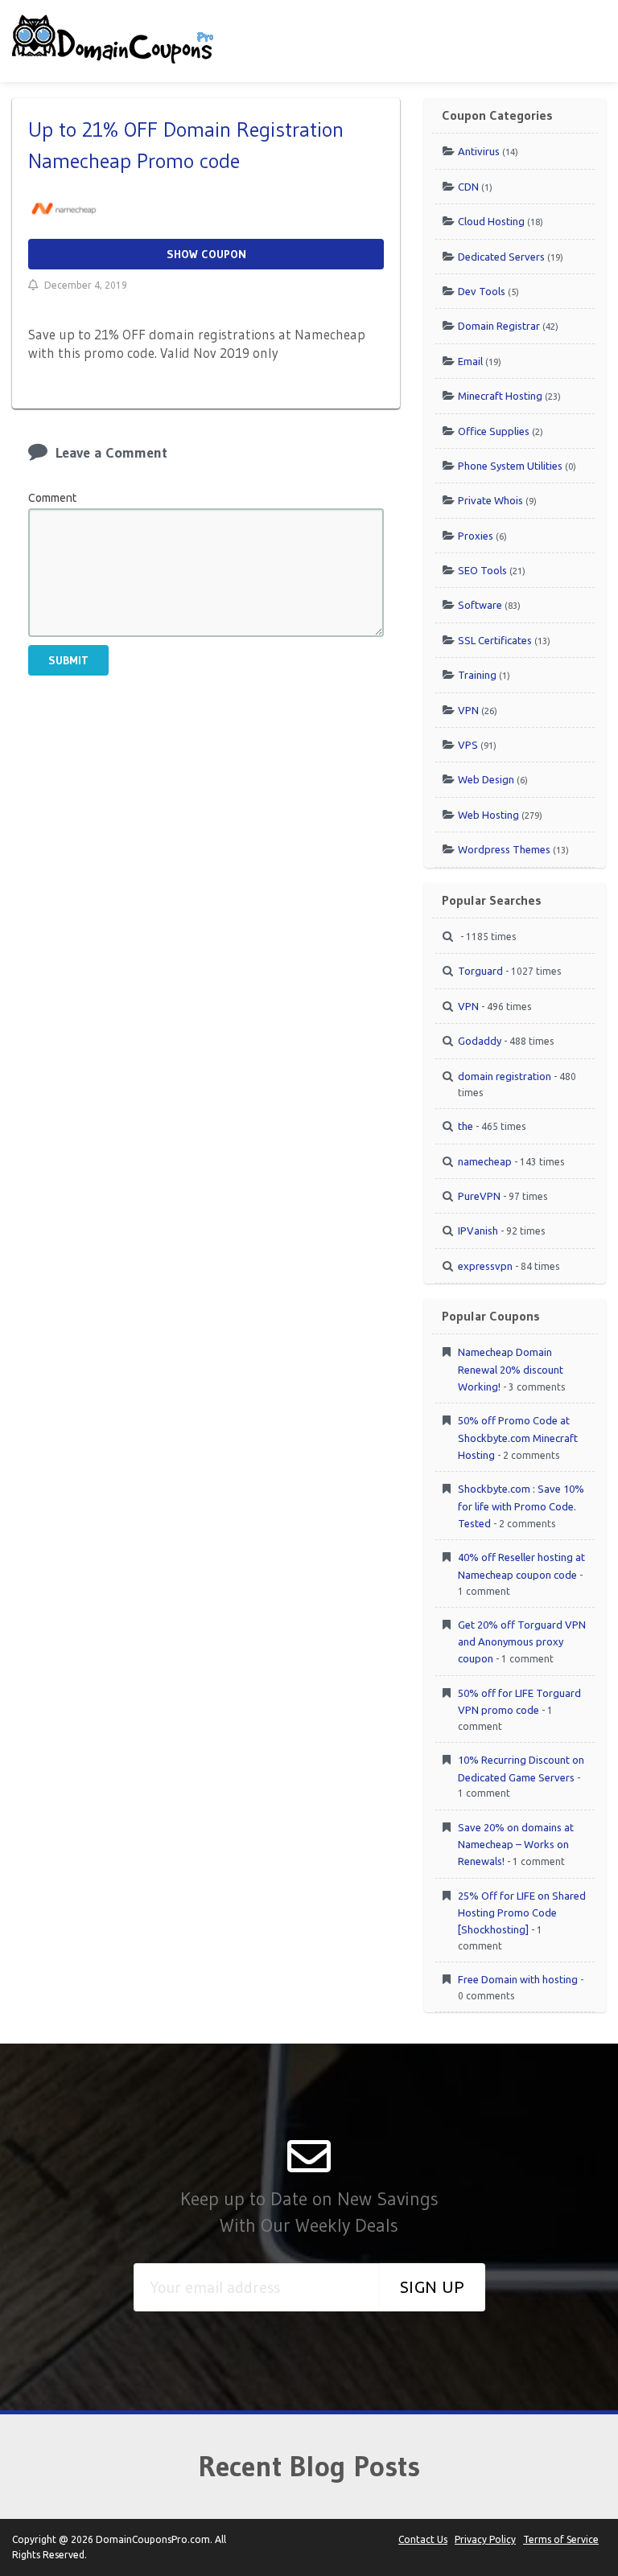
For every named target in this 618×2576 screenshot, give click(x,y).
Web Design (486, 779)
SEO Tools (482, 570)
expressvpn (485, 1266)
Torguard (480, 971)
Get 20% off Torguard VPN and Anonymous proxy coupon (522, 1641)
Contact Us (423, 2539)
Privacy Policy (485, 2539)
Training (477, 675)
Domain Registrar (499, 326)
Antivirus (479, 151)
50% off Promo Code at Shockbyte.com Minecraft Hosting (518, 1437)
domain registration (505, 1076)
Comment (52, 498)
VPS (468, 745)
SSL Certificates (495, 640)
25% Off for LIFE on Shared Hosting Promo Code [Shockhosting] (522, 1912)
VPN (468, 710)
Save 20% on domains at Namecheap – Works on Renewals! (516, 1844)
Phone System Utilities (510, 466)
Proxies (476, 536)
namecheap (485, 1161)
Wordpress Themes (504, 849)
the (466, 1126)
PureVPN (479, 1196)
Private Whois (490, 500)
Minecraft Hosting (500, 396)
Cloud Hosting (491, 221)
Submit (68, 660)
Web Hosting (488, 815)
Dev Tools (482, 291)
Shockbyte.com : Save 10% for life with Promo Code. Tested (521, 1506)
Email (470, 361)
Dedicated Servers (501, 257)
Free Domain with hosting (518, 1979)
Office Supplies (494, 431)
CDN (468, 187)
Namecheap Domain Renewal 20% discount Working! (511, 1369)
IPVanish (478, 1230)
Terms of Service (561, 2539)
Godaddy (480, 1041)
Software (480, 605)
